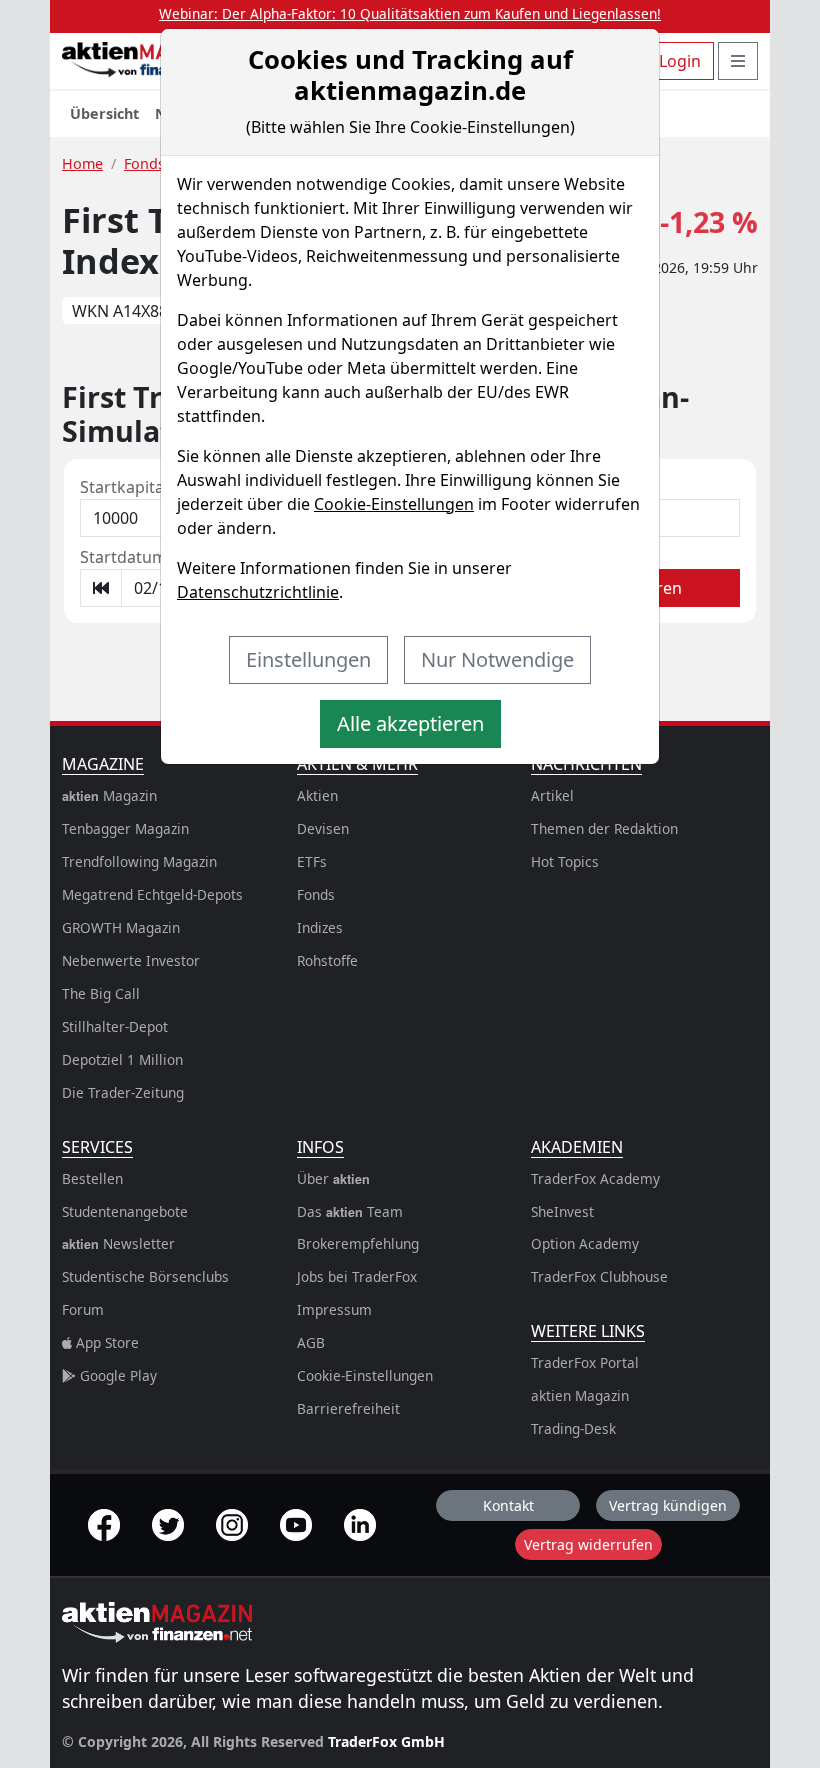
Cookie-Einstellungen (394, 504)
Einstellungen (308, 659)
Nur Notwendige (497, 659)
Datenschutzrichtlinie (258, 592)
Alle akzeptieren (410, 723)
